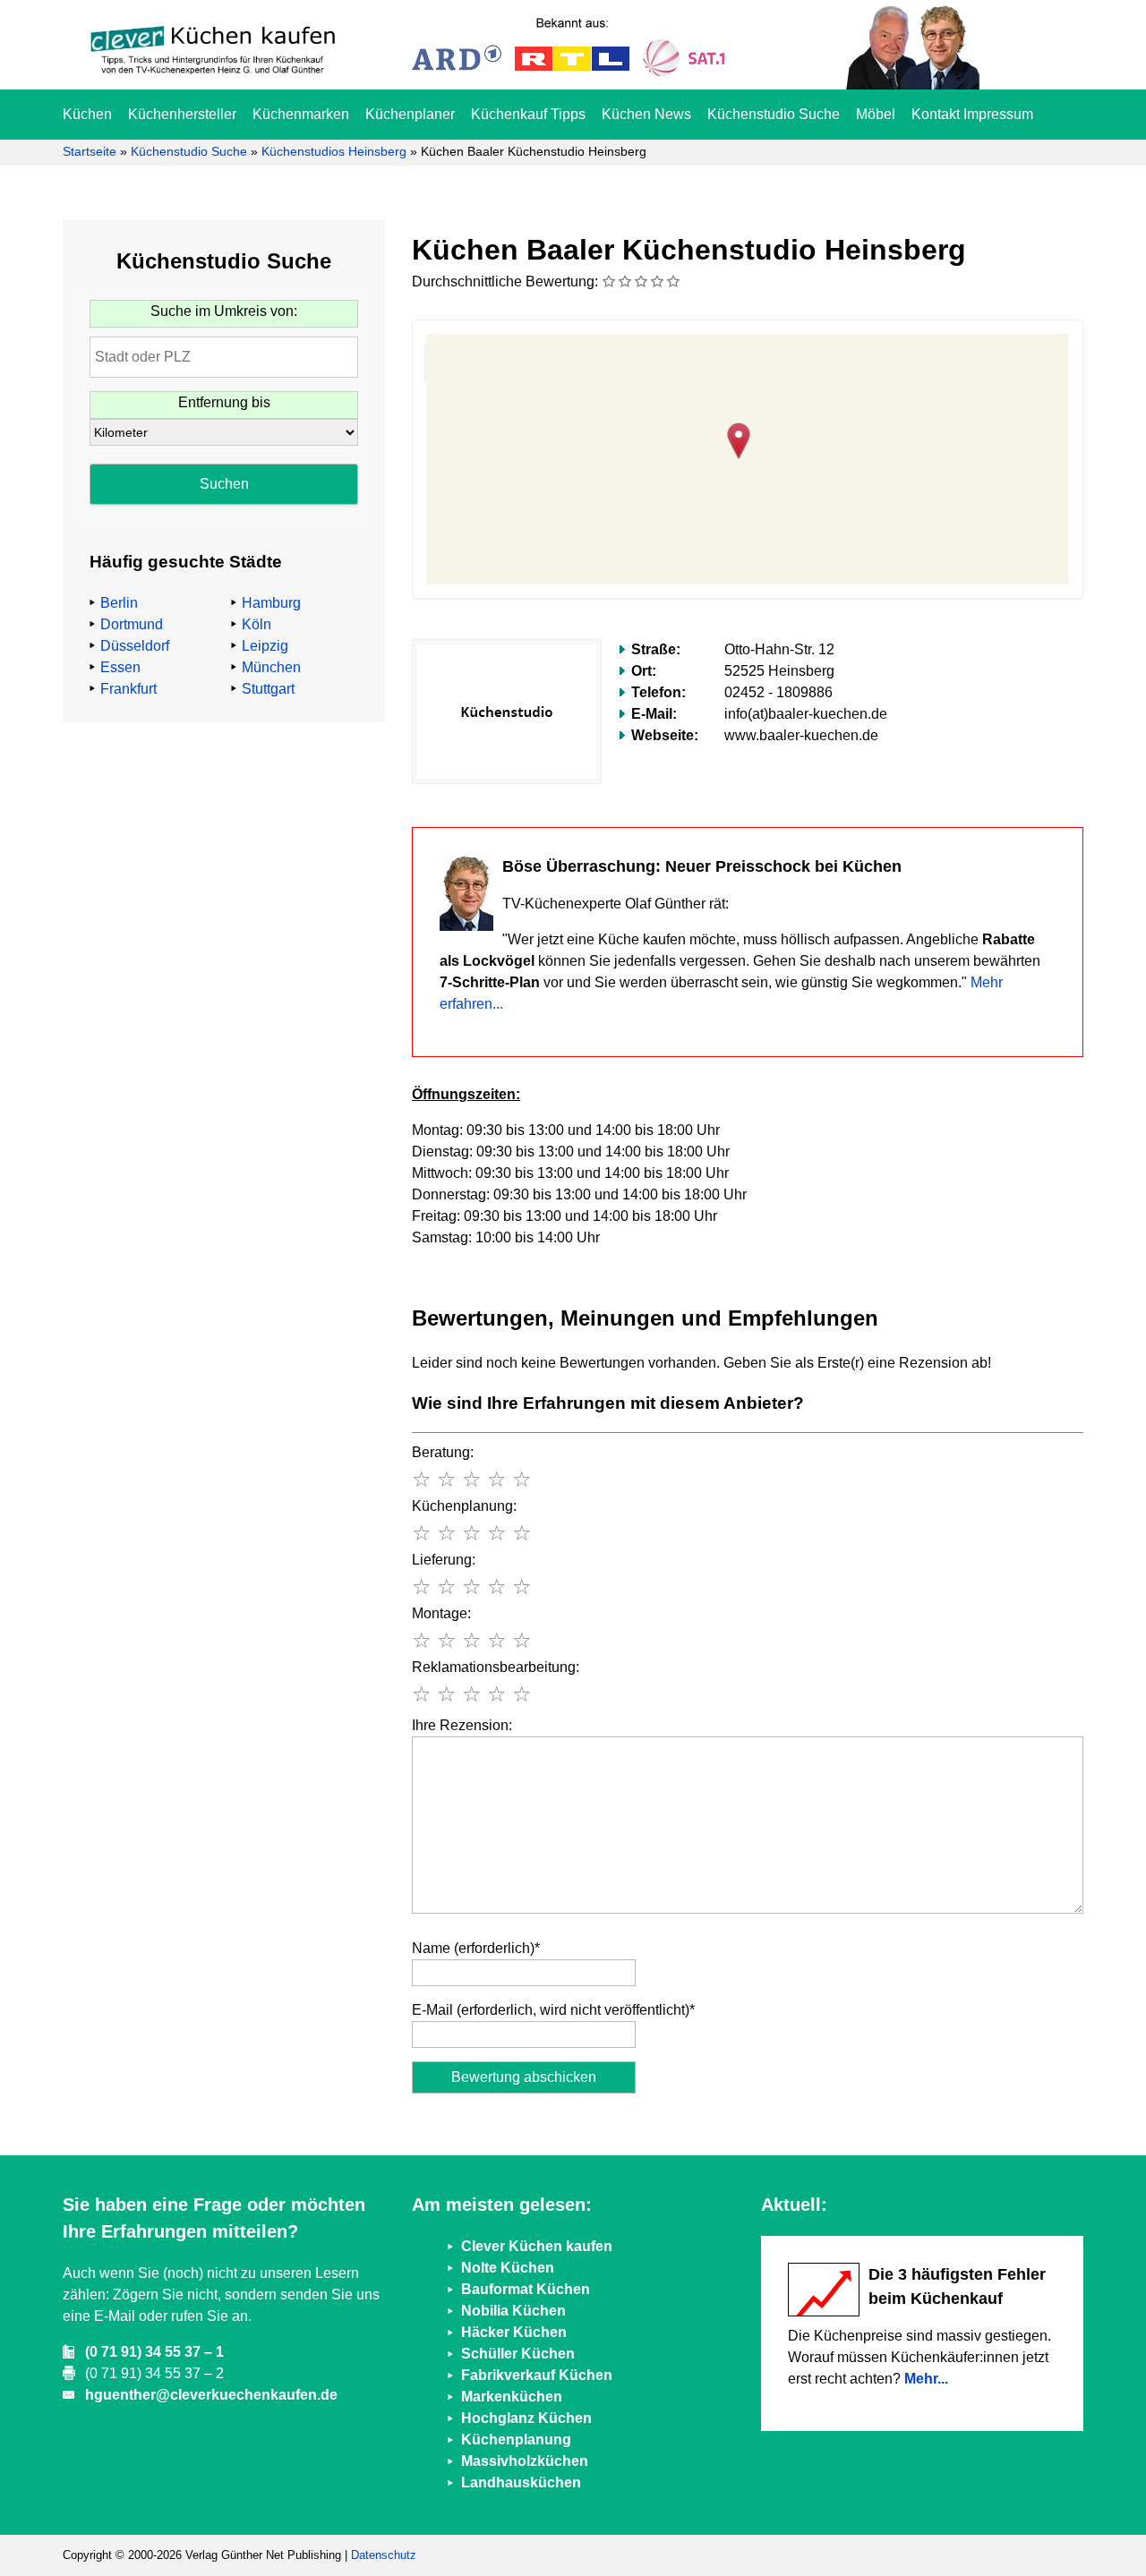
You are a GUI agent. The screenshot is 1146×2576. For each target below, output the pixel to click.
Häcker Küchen (514, 2332)
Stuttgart (268, 689)
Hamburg (271, 603)
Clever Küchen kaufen (537, 2246)
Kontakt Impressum (972, 114)
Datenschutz (384, 2555)
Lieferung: (444, 1560)
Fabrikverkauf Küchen (537, 2375)
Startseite (90, 151)
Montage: (441, 1613)
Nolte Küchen (508, 2268)
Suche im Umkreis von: (224, 311)
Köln (257, 624)
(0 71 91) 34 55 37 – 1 (154, 2352)
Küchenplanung (516, 2440)
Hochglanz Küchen (526, 2418)
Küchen (87, 114)
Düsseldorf (135, 646)
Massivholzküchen (525, 2461)
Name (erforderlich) (476, 1948)
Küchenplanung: (464, 1506)
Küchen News (646, 114)
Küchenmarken (301, 114)
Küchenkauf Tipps (528, 114)
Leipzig (265, 646)
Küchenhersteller (182, 114)
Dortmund (132, 624)
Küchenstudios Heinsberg (334, 151)
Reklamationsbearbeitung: (496, 1667)
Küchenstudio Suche (774, 114)
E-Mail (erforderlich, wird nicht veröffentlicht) (553, 2010)
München (271, 667)
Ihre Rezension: (462, 1725)
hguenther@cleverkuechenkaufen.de (211, 2395)
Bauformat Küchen (526, 2289)
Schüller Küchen (518, 2354)
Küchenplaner (410, 114)
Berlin (119, 603)
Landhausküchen (521, 2482)
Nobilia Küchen (513, 2311)
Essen (120, 667)
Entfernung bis (224, 402)
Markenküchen (512, 2397)
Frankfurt (128, 689)
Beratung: (443, 1452)
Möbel (876, 114)
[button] (748, 439)
